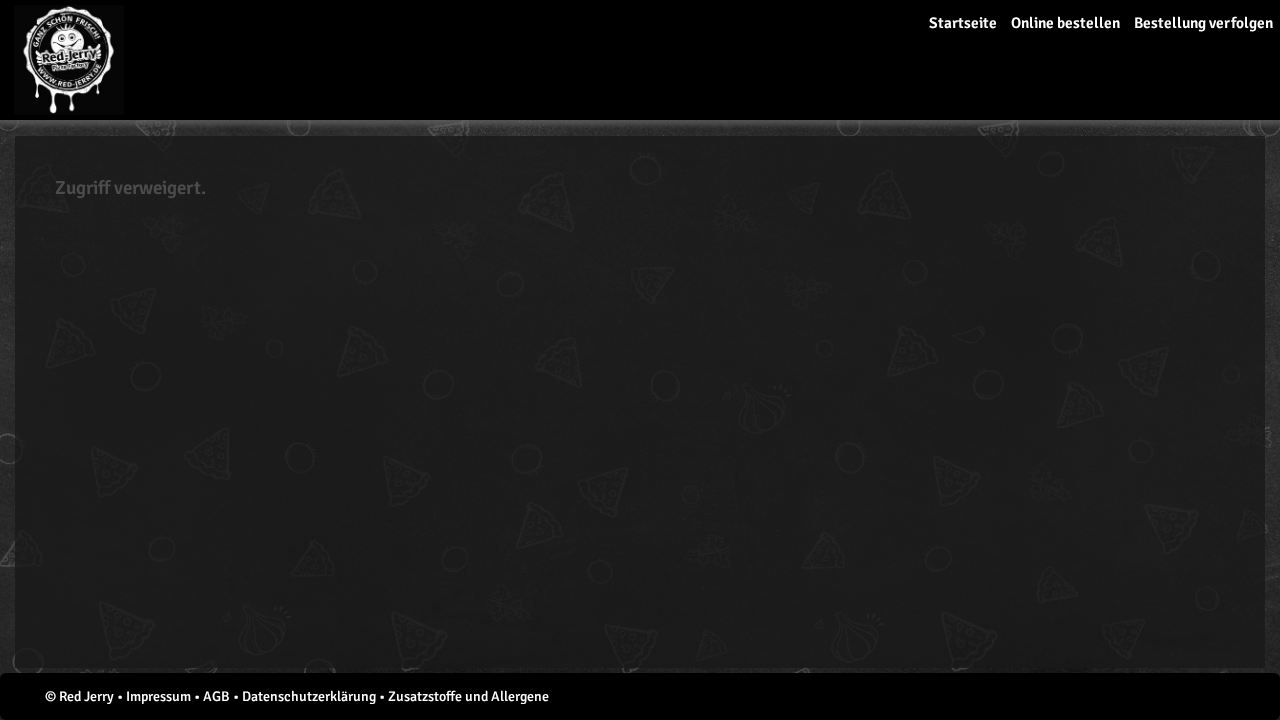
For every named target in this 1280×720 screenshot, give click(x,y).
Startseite (963, 23)
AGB (216, 696)
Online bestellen (1065, 23)
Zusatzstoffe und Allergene (468, 696)
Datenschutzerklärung (309, 696)
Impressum (158, 696)
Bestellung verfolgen (1203, 23)
